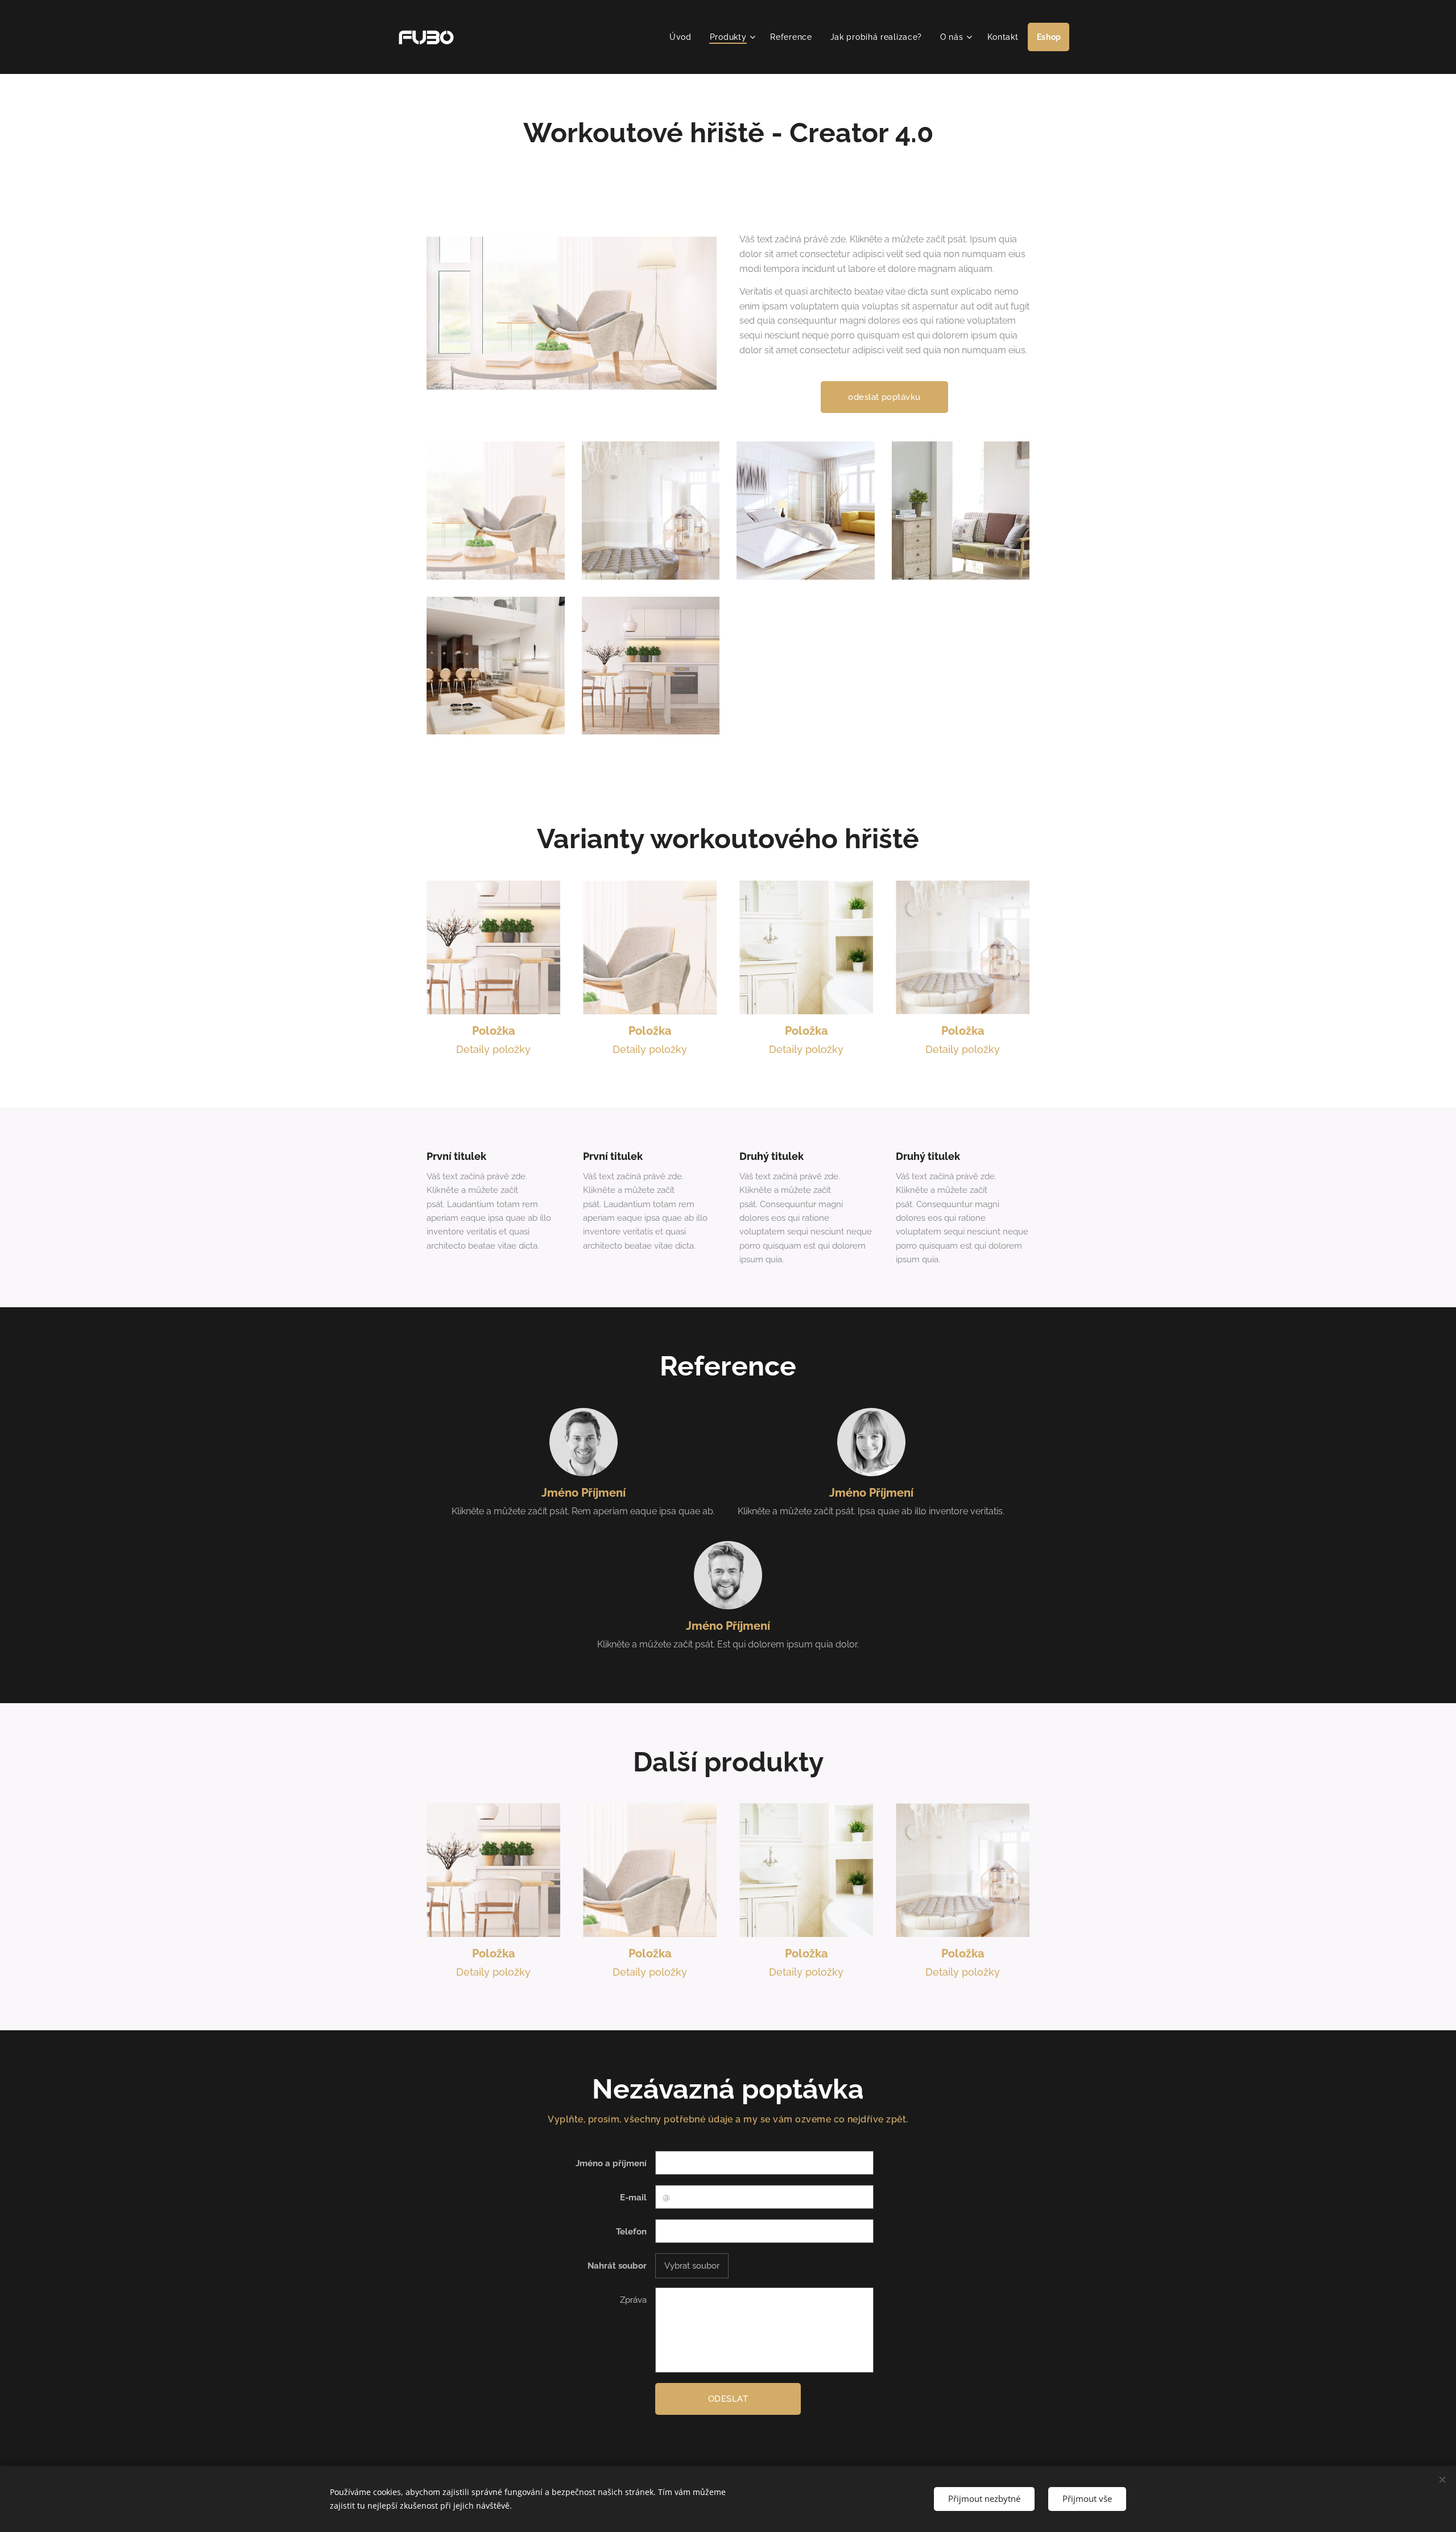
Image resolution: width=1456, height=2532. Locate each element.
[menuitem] (684, 37)
